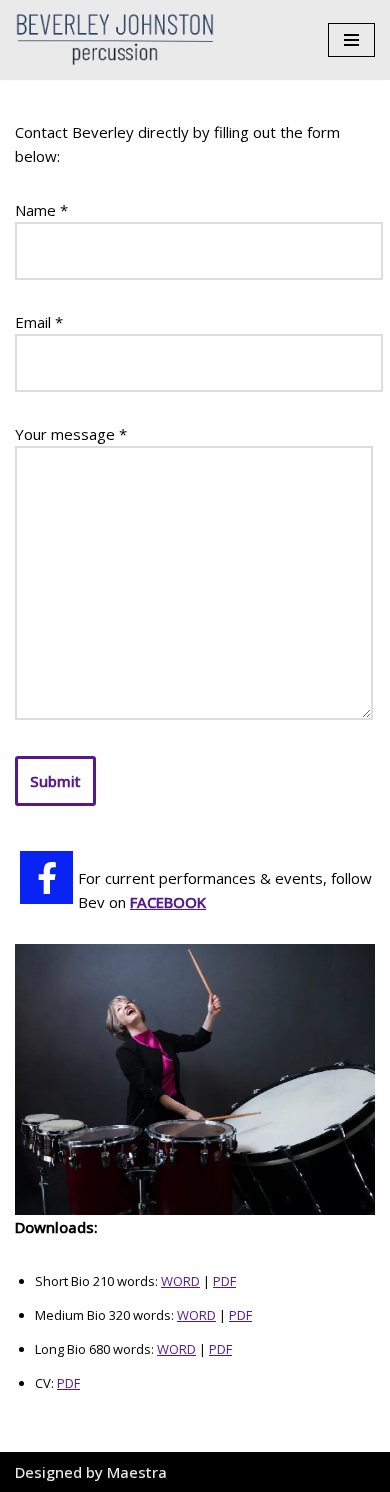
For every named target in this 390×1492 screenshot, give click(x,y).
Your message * (71, 434)
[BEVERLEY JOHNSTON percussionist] (120, 40)
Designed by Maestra (91, 1472)
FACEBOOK (168, 902)
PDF (224, 1281)
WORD (180, 1281)
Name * (41, 210)
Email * (39, 322)
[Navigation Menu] (351, 40)
